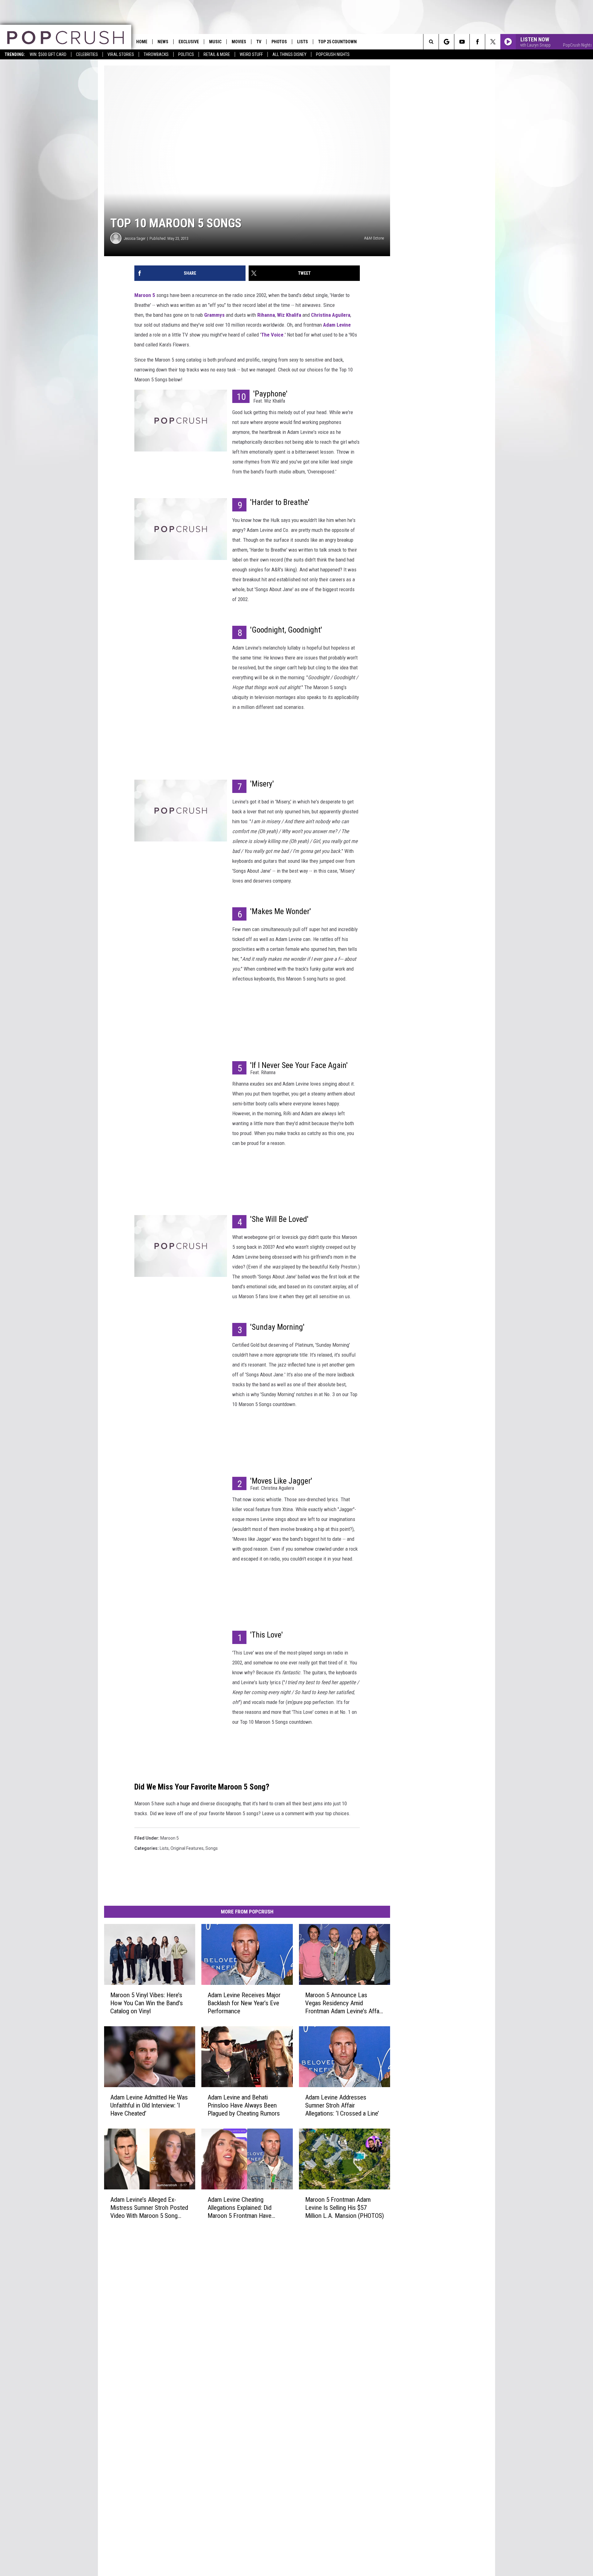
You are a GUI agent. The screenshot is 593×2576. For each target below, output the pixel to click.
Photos (279, 42)
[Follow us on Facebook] (477, 42)
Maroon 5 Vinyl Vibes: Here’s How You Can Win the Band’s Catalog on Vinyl (147, 2003)
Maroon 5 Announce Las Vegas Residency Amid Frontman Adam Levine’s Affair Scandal (344, 2003)
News (163, 42)
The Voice (272, 335)
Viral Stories (121, 54)
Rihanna (266, 315)
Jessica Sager (135, 238)
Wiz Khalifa (289, 315)
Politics (186, 54)
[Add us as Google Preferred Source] (446, 42)
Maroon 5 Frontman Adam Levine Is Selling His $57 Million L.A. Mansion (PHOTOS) (345, 2207)
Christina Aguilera (331, 315)
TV (259, 42)
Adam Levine (337, 325)
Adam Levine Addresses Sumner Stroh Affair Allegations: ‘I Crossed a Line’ (342, 2105)
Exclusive (189, 42)
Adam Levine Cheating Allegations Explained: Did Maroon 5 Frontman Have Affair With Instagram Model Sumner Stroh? (243, 2207)
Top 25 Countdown (337, 42)
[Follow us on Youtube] (462, 42)
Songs (212, 1848)
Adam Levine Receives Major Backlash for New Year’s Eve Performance (244, 2003)
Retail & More (217, 54)
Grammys (214, 315)
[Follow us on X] (493, 42)
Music (215, 42)
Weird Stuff (251, 54)
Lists (303, 42)
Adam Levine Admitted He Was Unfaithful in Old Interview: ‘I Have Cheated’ (149, 2105)
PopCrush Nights (333, 54)
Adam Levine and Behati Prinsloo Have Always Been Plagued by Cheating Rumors (244, 2105)
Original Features (187, 1848)
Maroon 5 (145, 295)
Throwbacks (156, 54)
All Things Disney (289, 54)
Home (142, 42)
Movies (239, 42)
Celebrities (87, 54)
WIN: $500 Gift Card (48, 54)
